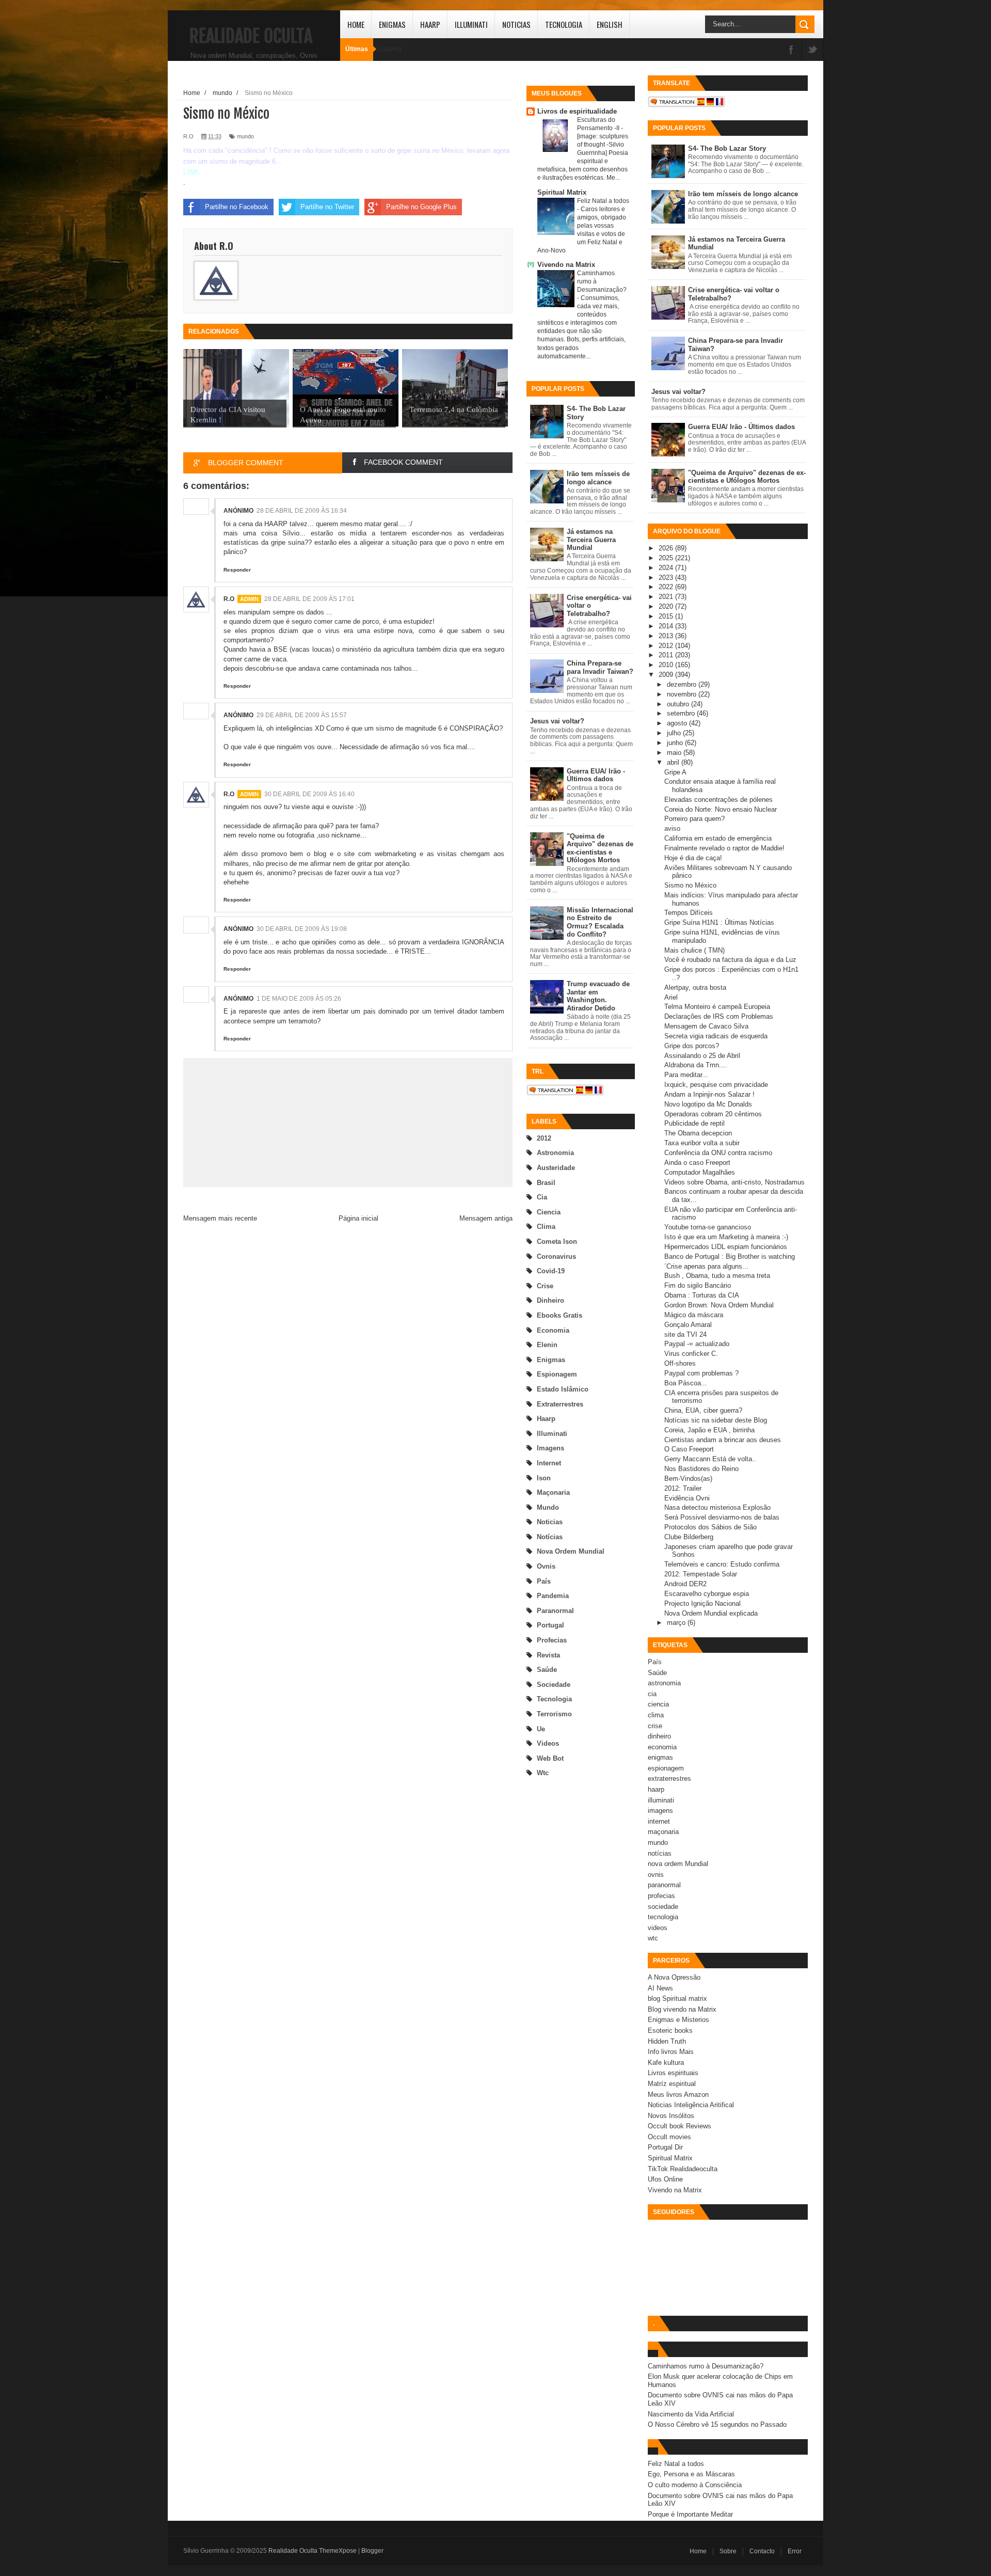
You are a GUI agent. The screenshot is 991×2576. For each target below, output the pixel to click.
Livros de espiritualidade (577, 111)
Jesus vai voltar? (557, 721)
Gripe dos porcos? (692, 1046)
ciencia (549, 1212)
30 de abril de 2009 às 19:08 (302, 929)
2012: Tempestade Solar (701, 1574)
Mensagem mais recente (220, 1218)
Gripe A (675, 772)
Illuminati (471, 24)
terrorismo (554, 1714)
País (544, 1581)
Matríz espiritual (672, 2084)
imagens (550, 1448)
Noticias (516, 24)
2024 (667, 568)
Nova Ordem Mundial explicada (711, 1613)
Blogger (372, 2551)
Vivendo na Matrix (566, 265)
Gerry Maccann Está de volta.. (710, 1459)
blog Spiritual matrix (677, 1998)
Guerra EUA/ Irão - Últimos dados (596, 775)
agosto (678, 723)
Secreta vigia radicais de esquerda (716, 1036)
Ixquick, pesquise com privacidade (716, 1085)
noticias (550, 1522)
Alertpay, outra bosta (695, 987)
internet (549, 1463)
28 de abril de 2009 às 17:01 (309, 599)
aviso (672, 828)
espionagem (557, 1374)
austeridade (556, 1168)
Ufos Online (665, 2179)
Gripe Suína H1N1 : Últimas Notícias (719, 922)
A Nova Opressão (674, 1977)
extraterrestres (560, 1404)
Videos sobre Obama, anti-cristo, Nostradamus (734, 1182)
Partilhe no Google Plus (421, 207)
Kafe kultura (666, 2063)
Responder (237, 570)
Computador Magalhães (700, 1172)
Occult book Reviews (680, 2126)
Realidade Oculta (251, 36)
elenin (547, 1345)
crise (545, 1286)
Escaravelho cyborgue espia (707, 1594)
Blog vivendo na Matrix (682, 2009)
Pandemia (553, 1596)
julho (675, 733)
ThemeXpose (338, 2551)
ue (541, 1729)
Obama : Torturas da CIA (702, 1295)
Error (795, 2551)
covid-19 (551, 1271)
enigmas (551, 1360)
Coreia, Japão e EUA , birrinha (709, 1430)
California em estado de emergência (718, 838)
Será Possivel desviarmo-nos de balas (722, 1517)
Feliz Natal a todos (603, 201)
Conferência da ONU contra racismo (718, 1153)
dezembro (683, 684)
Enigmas (392, 24)
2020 (667, 606)
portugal (550, 1625)
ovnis (546, 1566)
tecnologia (554, 1699)
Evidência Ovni (687, 1498)
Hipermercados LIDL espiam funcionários (726, 1247)
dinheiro (550, 1300)
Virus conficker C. (691, 1354)
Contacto (762, 2551)
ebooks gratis (560, 1315)
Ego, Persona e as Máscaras (691, 2474)
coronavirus (556, 1257)
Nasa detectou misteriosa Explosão (717, 1507)
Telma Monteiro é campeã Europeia (717, 1007)
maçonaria (553, 1492)
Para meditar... (686, 1075)
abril (674, 762)
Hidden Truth (667, 2041)
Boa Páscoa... (686, 1383)
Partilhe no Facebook (237, 207)
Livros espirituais (673, 2073)
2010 (667, 665)
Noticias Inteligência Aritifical (691, 2105)
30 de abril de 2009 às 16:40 (309, 794)
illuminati (552, 1434)
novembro (683, 694)
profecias (552, 1640)
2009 (667, 675)
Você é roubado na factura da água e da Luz (730, 960)
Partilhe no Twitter (327, 207)
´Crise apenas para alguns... (706, 1266)
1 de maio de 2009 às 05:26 (299, 999)
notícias (550, 1537)
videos (548, 1743)
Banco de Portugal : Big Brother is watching (730, 1257)
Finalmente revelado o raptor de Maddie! (724, 848)
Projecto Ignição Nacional (702, 1603)
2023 (667, 578)
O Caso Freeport (689, 1449)
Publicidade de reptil (694, 1123)
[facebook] (791, 50)
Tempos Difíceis (689, 913)
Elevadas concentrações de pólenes (718, 800)
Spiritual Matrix (562, 192)
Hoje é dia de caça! (693, 858)
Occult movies (669, 2137)
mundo (548, 1507)
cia (542, 1197)
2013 (667, 636)
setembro (682, 713)
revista (548, 1655)
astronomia (555, 1153)
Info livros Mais (671, 2052)
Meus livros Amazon (678, 2095)
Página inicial (358, 1218)
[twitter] (812, 50)
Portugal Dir (665, 2147)
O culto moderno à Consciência (695, 2485)
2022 (667, 587)
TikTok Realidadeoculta (683, 2169)
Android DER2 (685, 1584)
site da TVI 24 (685, 1334)
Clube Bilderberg (689, 1537)
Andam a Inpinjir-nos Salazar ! (709, 1094)
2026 (667, 548)
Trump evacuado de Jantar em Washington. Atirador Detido (598, 996)
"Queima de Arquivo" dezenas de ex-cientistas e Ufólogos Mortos (600, 848)
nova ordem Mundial (571, 1551)
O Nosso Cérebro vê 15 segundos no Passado (717, 2424)
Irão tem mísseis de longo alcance (598, 478)
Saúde (547, 1670)
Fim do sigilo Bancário (698, 1285)
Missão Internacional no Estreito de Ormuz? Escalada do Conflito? (600, 922)
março (677, 1623)
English (610, 24)
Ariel (671, 997)
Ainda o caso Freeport (697, 1163)
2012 (544, 1138)
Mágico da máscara (694, 1315)
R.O (229, 599)
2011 (667, 655)
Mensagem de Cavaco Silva (706, 1026)
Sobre (728, 2551)
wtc (543, 1773)
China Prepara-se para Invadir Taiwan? (600, 667)
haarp (546, 1419)
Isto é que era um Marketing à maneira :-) (726, 1237)
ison (544, 1478)
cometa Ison (557, 1242)
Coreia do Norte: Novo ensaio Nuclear (721, 809)
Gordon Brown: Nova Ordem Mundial (719, 1305)
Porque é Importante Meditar (690, 2514)
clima (546, 1227)
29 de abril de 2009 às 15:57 (302, 715)
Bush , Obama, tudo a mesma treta (717, 1276)
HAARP (430, 24)
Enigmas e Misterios (678, 2020)
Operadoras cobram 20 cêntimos (713, 1114)
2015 (667, 616)
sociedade (554, 1685)
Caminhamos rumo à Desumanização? (706, 2366)
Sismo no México (690, 885)
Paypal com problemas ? (701, 1373)
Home (356, 24)
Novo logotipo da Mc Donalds (708, 1104)
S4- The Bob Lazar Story (727, 148)
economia (553, 1330)
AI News (660, 1988)
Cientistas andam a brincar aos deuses (723, 1440)
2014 (667, 626)
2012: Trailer (683, 1488)
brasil (546, 1183)
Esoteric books (670, 2030)
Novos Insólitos (671, 2116)
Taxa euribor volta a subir (702, 1143)
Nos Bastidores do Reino (701, 1469)
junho (676, 743)
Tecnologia (564, 24)
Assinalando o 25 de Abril (702, 1056)
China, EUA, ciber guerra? (703, 1410)
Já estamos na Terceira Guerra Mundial (591, 540)
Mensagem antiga (486, 1218)
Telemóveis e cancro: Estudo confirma (722, 1564)
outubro (679, 704)
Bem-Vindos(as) (688, 1479)
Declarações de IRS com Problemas (719, 1016)
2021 (667, 597)
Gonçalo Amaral (688, 1325)
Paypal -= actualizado (697, 1344)
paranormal (555, 1611)
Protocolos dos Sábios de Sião (710, 1527)
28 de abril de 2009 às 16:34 (302, 511)
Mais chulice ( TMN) (694, 950)
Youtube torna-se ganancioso (708, 1227)
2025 (667, 558)
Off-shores (680, 1363)
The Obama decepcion (698, 1133)
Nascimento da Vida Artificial (691, 2414)
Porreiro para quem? (694, 819)
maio (675, 753)
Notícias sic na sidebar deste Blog (716, 1420)
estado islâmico (563, 1389)
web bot (550, 1758)
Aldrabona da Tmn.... (696, 1065)
